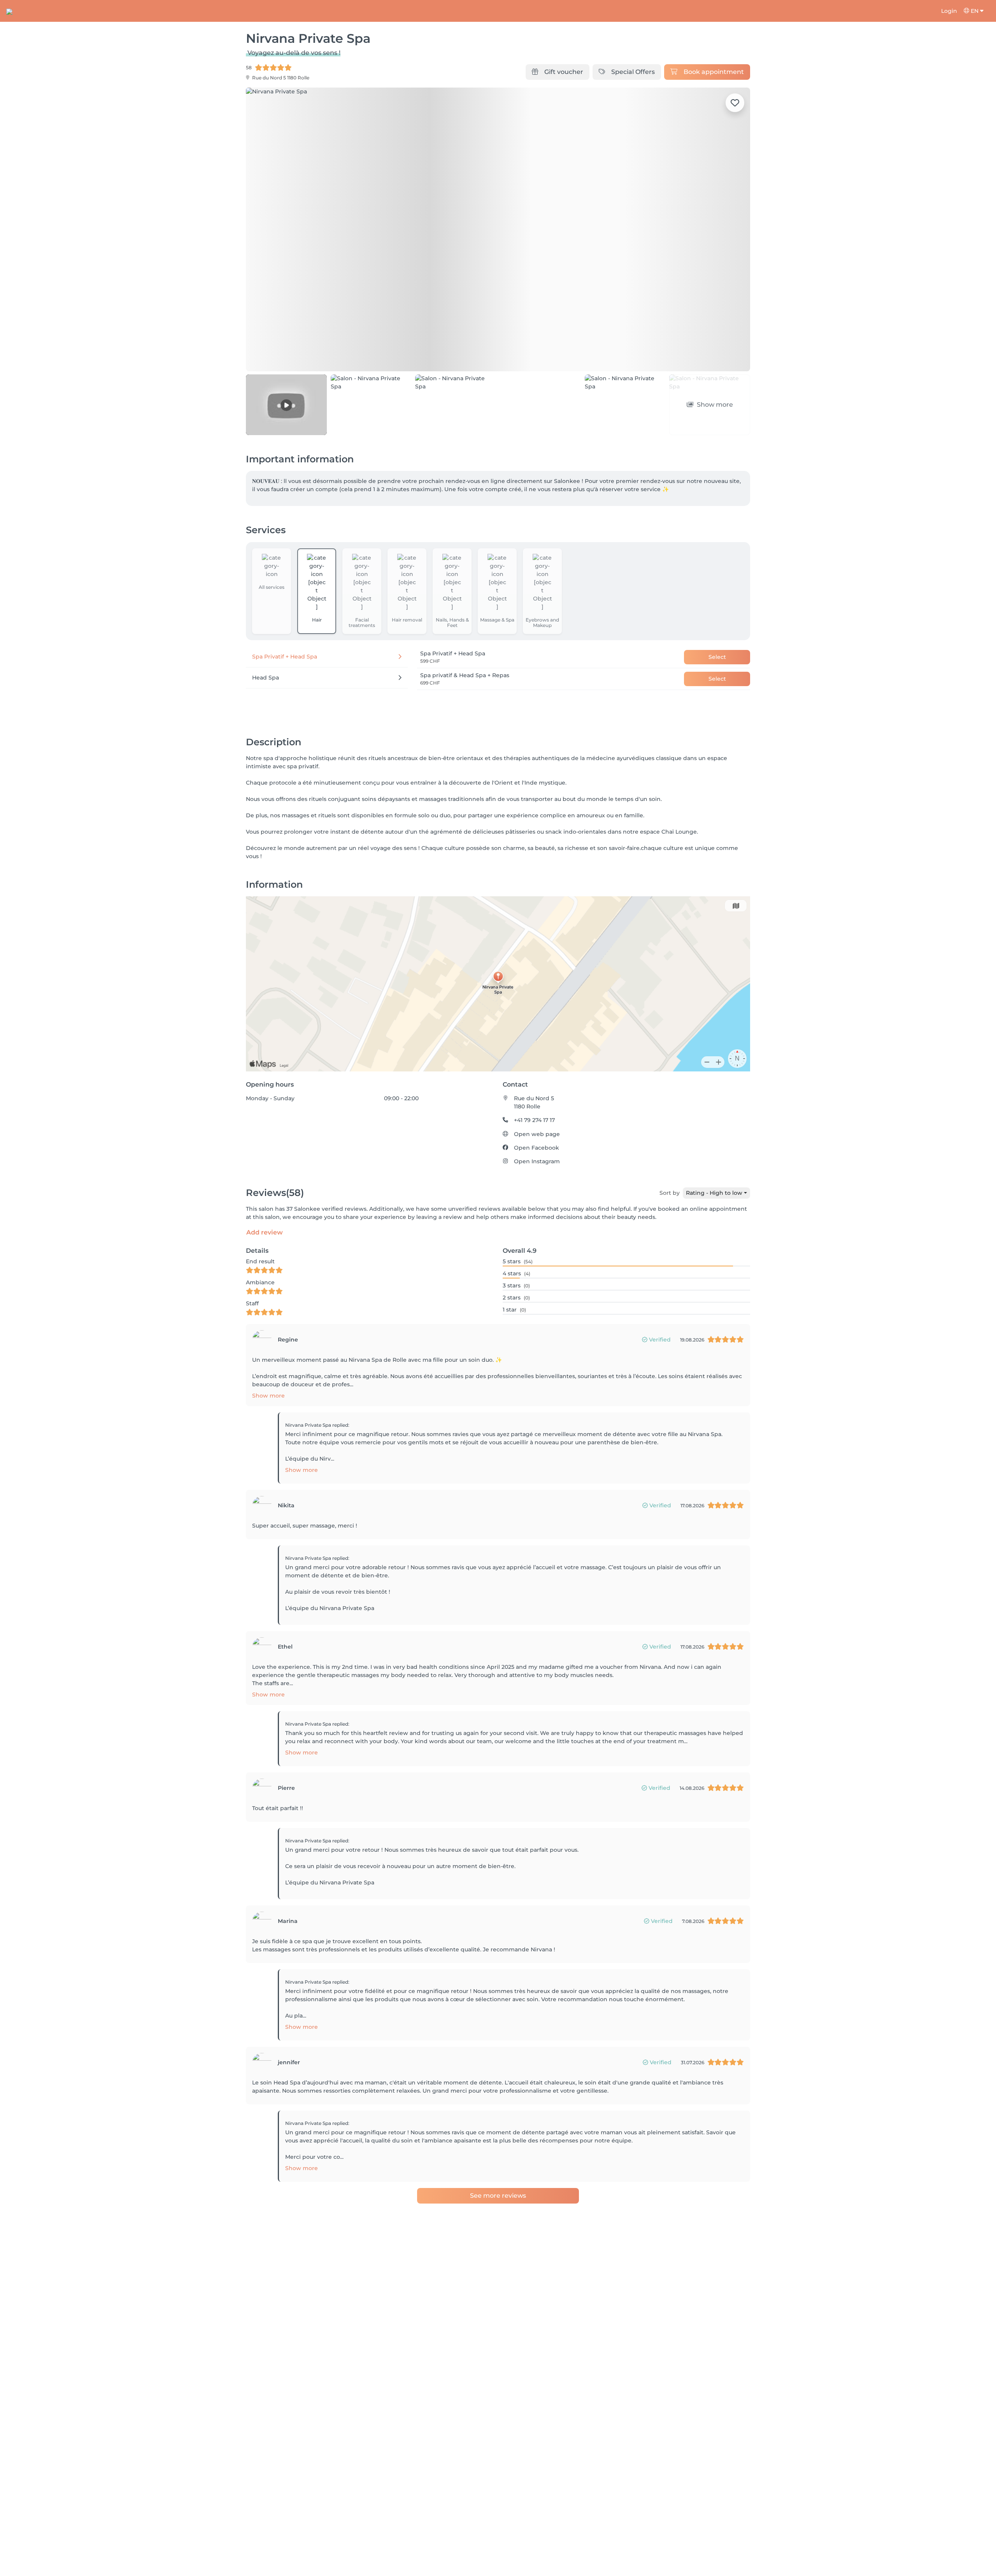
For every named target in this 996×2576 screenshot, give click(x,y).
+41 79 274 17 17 (534, 1120)
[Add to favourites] (735, 103)
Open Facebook (537, 1148)
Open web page (537, 1134)
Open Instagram (537, 1161)
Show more (268, 1396)
